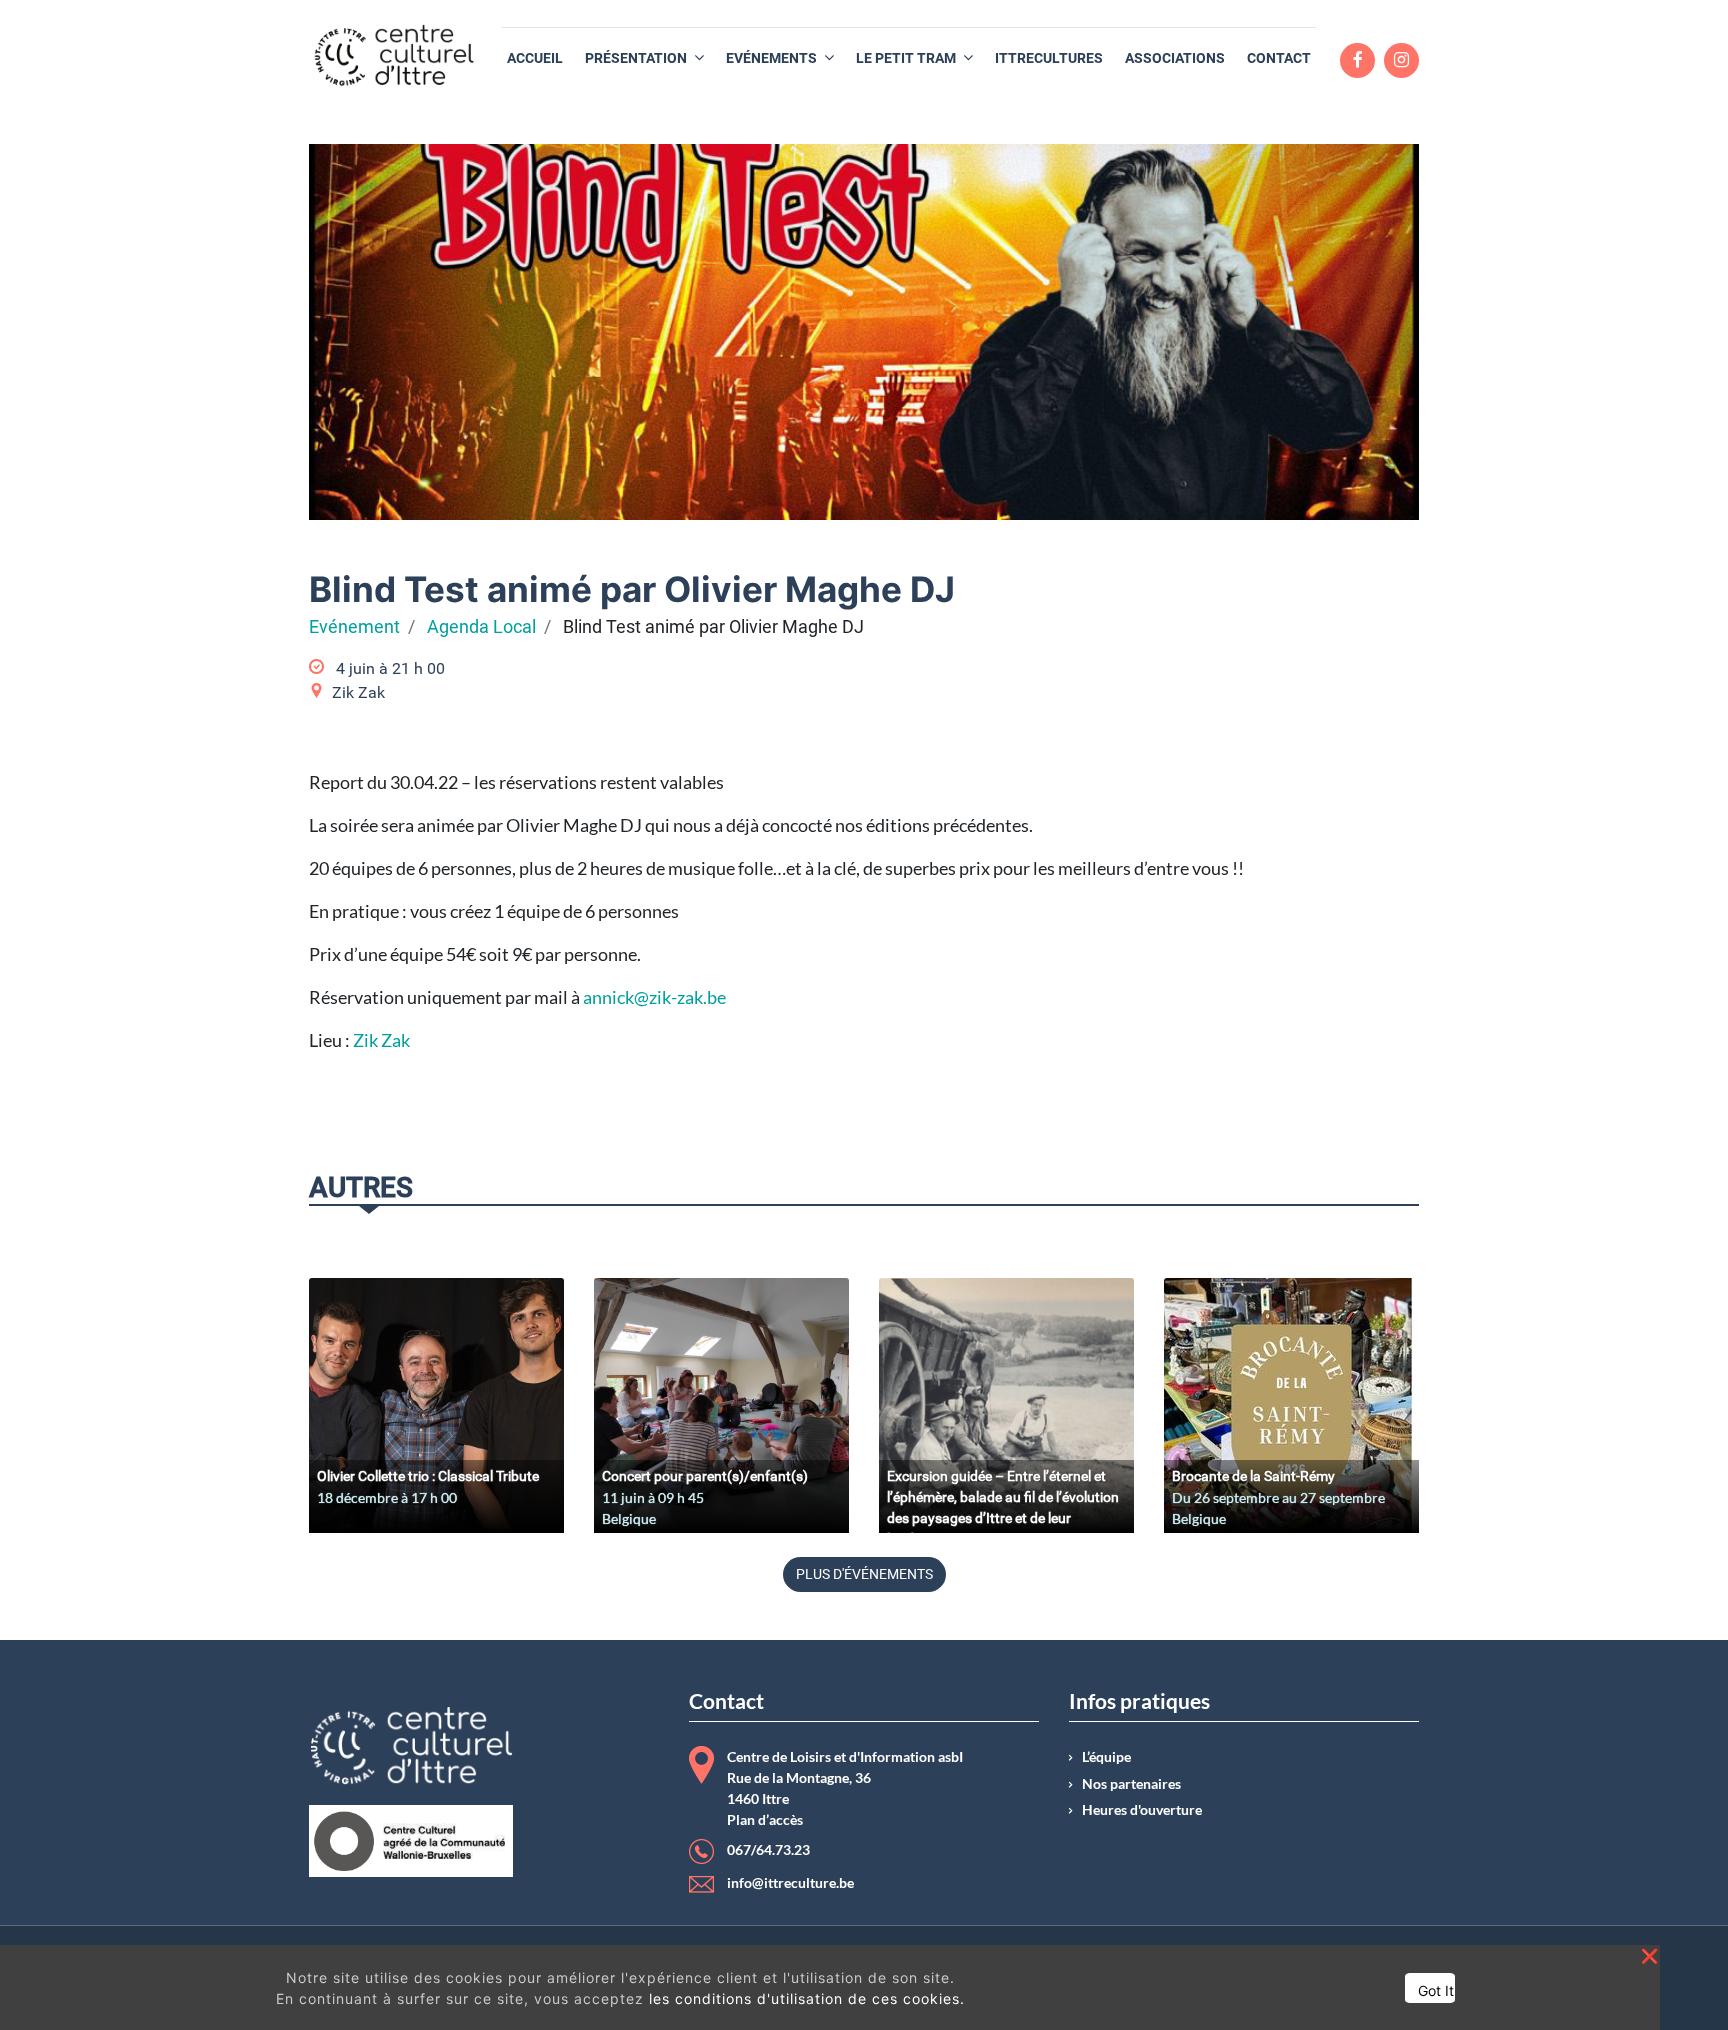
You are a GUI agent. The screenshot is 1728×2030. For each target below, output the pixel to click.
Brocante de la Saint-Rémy (1253, 1476)
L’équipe (1106, 1757)
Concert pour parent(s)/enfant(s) (705, 1476)
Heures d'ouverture (1142, 1810)
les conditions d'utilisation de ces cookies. (807, 1998)
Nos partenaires (1131, 1784)
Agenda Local (481, 627)
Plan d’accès (765, 1820)
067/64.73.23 (768, 1850)
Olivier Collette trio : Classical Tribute (428, 1476)
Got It (1436, 1990)
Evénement (354, 627)
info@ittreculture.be (790, 1883)
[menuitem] (535, 58)
